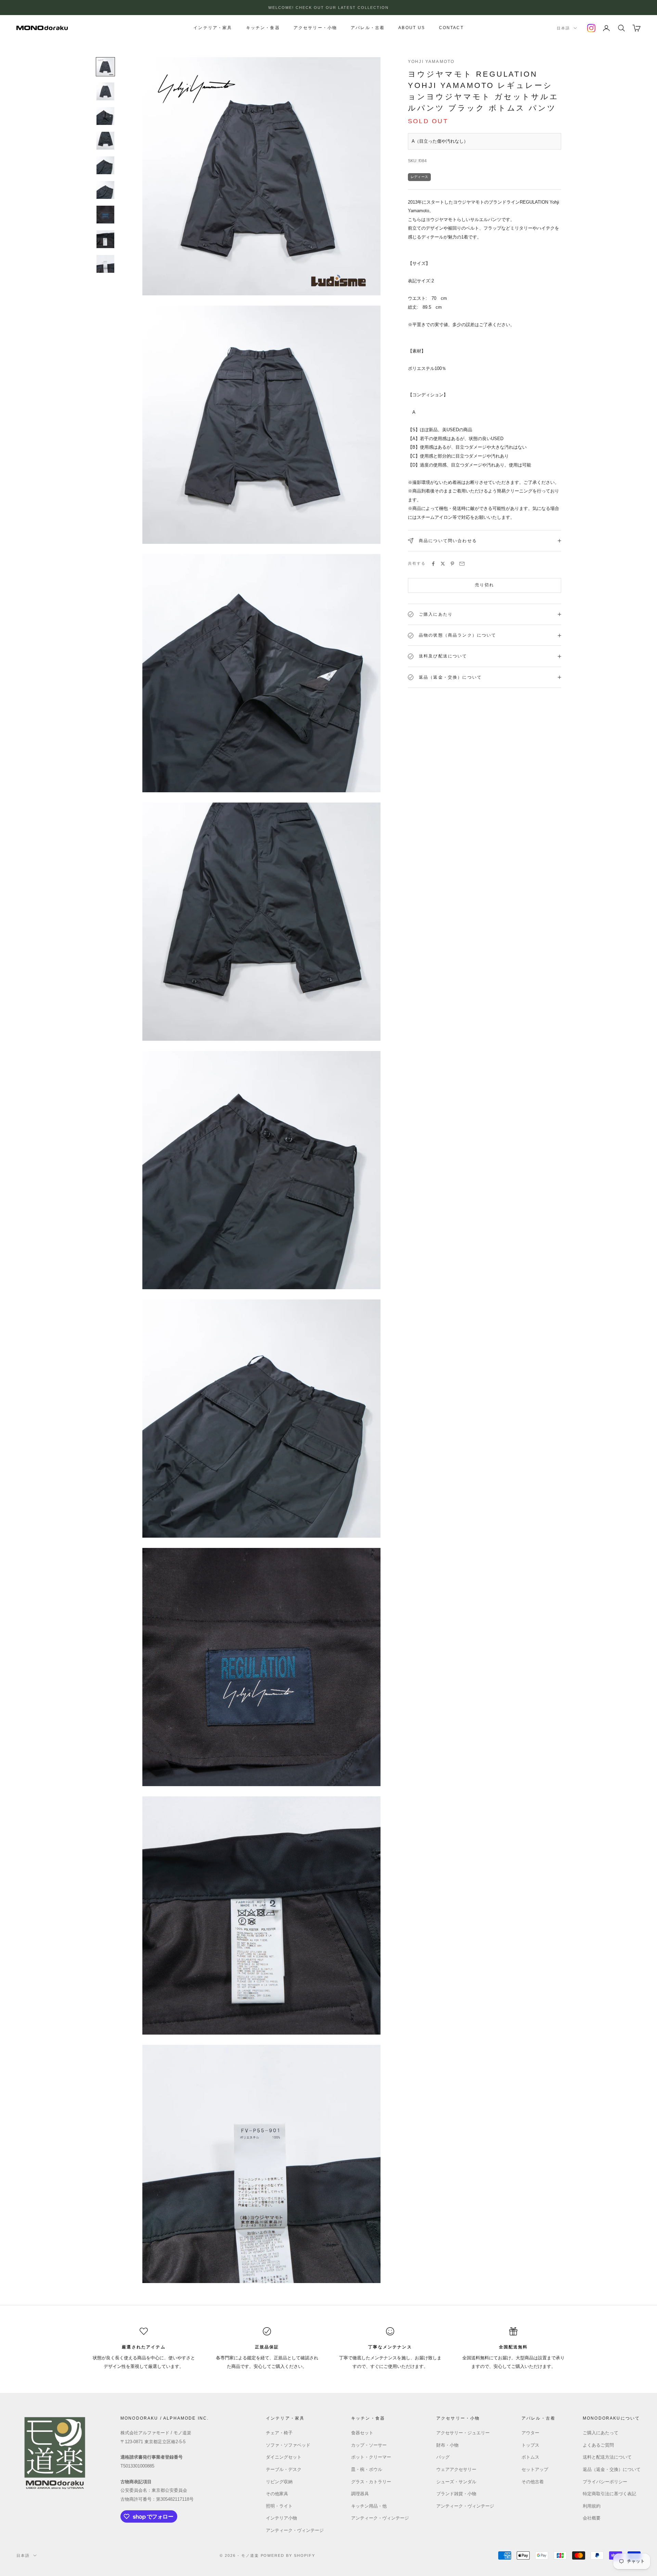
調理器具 (360, 2494)
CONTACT (451, 28)
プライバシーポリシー (605, 2482)
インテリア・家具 (213, 28)
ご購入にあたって (601, 2433)
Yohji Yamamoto (431, 62)
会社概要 (592, 2518)
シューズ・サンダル (456, 2482)
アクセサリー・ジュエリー (463, 2433)
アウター (530, 2433)
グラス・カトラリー (371, 2482)
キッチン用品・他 (369, 2506)
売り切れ (485, 585)
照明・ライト (279, 2506)
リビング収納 (279, 2482)
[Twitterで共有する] (443, 564)
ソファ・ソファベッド (288, 2445)
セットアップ (535, 2469)
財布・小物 (447, 2445)
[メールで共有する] (462, 564)
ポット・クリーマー (371, 2457)
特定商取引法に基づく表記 (609, 2494)
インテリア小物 (281, 2518)
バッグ (443, 2457)
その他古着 (533, 2482)
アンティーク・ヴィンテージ (295, 2530)
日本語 (563, 28)
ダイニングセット (284, 2457)
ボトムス (530, 2457)
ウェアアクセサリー (456, 2469)
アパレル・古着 (368, 28)
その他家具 (277, 2494)
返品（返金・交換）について (612, 2469)
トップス (530, 2445)
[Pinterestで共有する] (452, 564)
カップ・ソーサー (369, 2445)
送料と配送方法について (607, 2457)
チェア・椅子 (279, 2433)
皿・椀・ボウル (367, 2469)
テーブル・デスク (284, 2469)
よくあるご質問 (598, 2445)
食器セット (362, 2433)
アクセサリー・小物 (315, 28)
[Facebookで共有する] (433, 564)
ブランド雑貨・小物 (456, 2494)
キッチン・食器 (263, 28)
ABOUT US (412, 28)
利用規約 (592, 2506)
